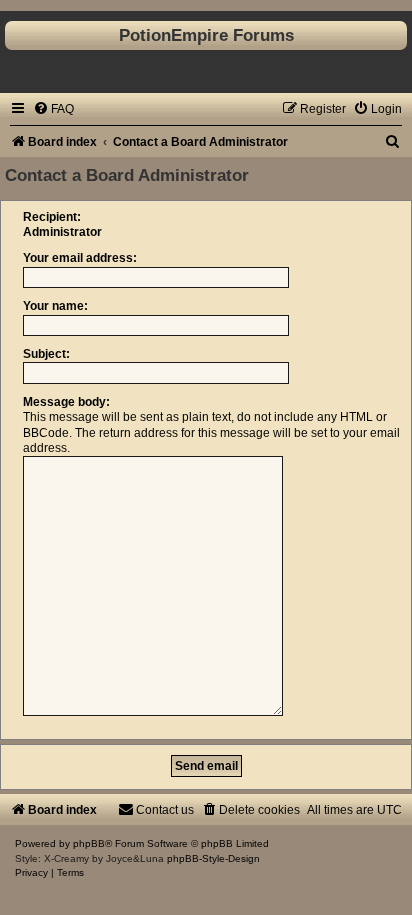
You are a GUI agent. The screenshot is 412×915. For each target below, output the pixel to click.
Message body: (66, 402)
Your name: (55, 306)
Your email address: (80, 258)
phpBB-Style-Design (213, 858)
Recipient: (52, 217)
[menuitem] (53, 109)
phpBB (89, 843)
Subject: (46, 354)
